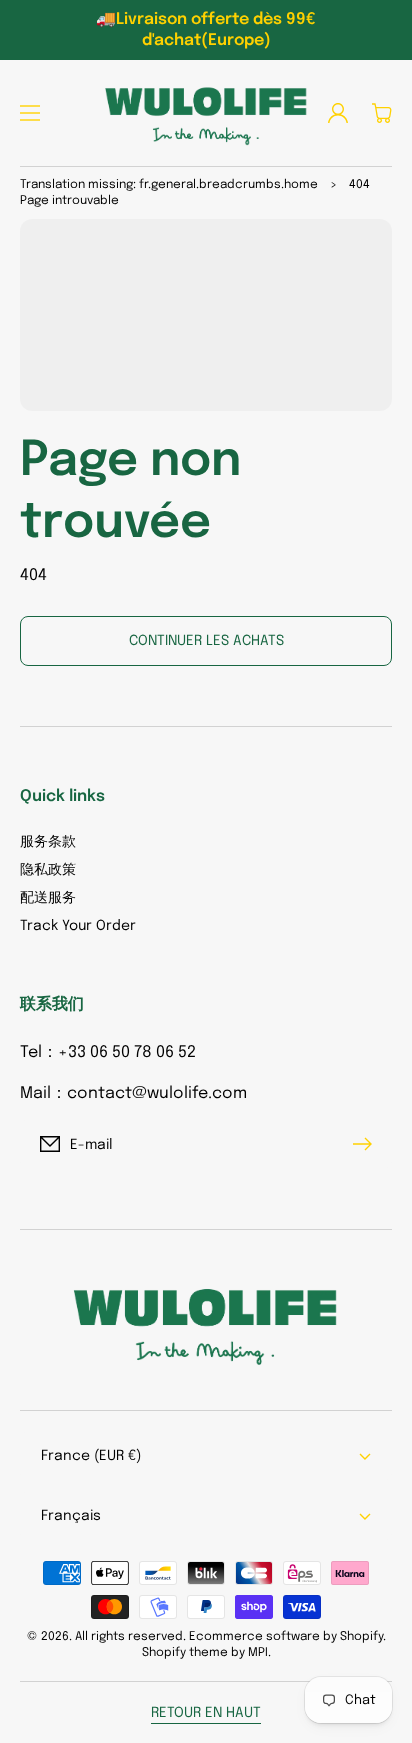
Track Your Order (78, 926)
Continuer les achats (206, 641)
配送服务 (48, 898)
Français (71, 1516)
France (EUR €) (91, 1456)
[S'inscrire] (367, 1144)
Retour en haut (206, 1713)
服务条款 (48, 842)
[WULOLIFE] (206, 113)
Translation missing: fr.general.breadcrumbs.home (169, 185)
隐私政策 (48, 870)
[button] (30, 113)
